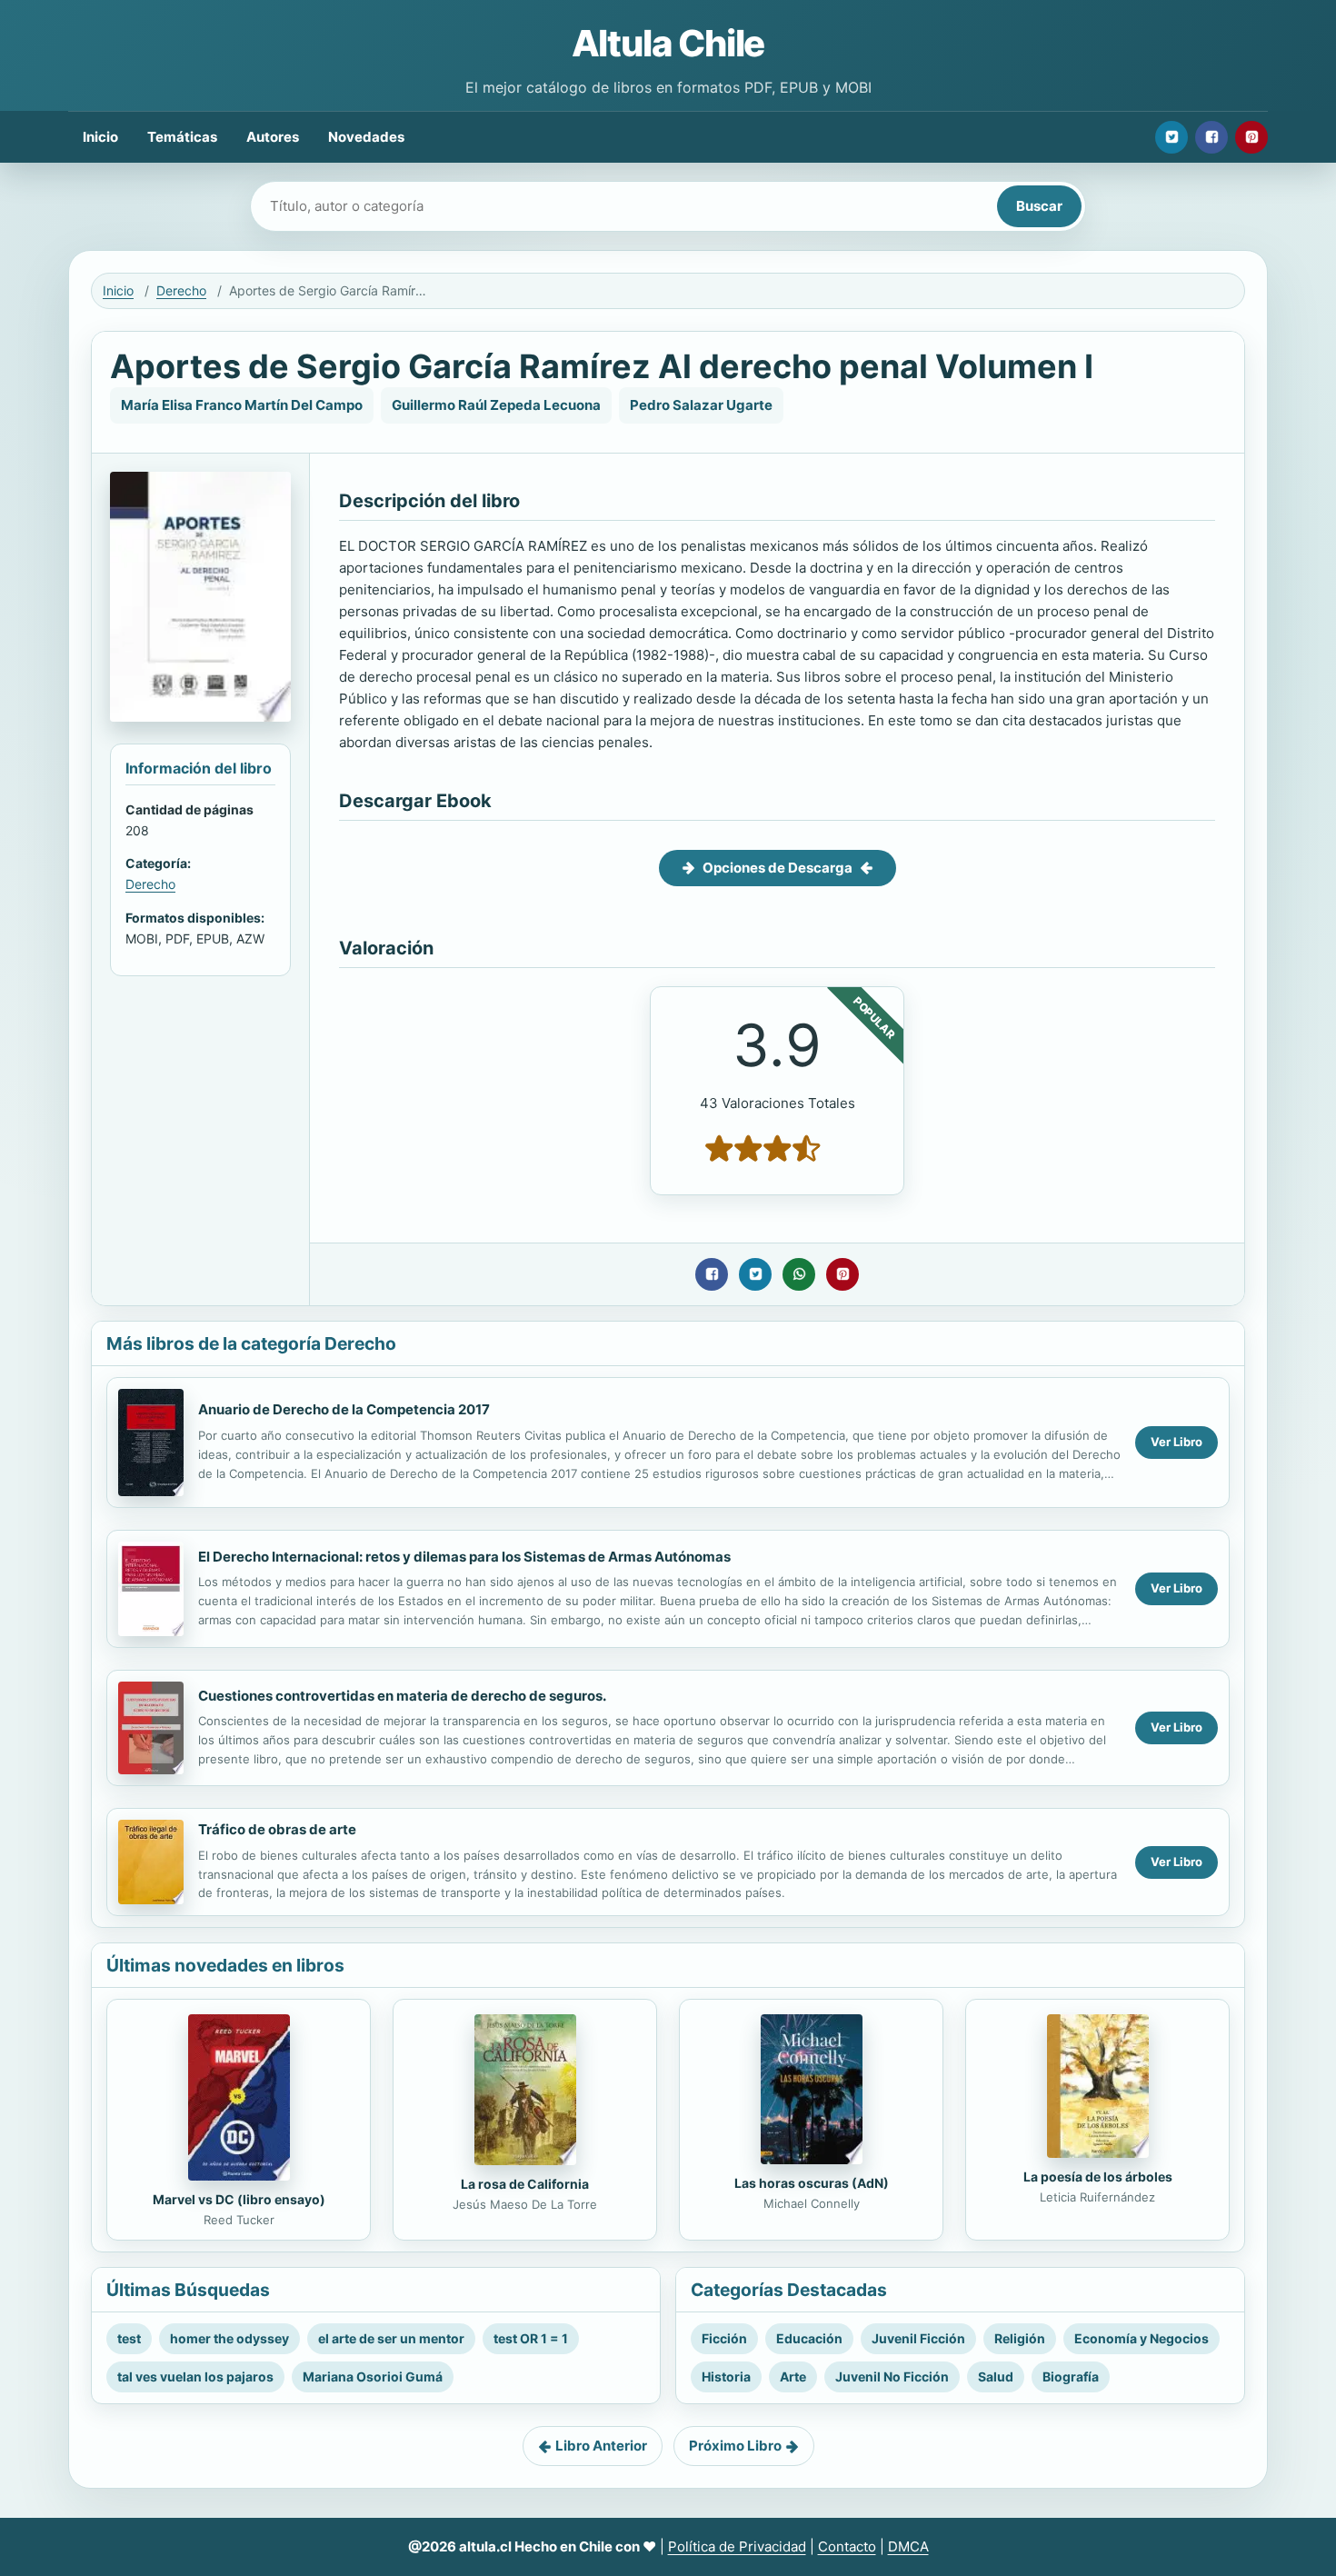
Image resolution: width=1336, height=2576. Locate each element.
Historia (726, 2376)
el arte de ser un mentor (391, 2338)
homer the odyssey (229, 2338)
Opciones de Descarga (778, 868)
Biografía (1071, 2376)
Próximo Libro (735, 2446)
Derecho (181, 290)
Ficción (724, 2338)
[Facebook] (1211, 137)
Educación (809, 2338)
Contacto (847, 2546)
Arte (793, 2376)
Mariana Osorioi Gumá (373, 2376)
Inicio (100, 137)
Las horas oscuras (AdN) (812, 2183)
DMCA (908, 2546)
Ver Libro (1176, 1442)
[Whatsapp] (799, 1274)
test (129, 2338)
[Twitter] (1171, 137)
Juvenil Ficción (918, 2338)
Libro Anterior (601, 2446)
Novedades (366, 137)
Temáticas (182, 137)
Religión (1020, 2338)
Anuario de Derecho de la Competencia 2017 (344, 1409)
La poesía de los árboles (1098, 2177)
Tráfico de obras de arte (277, 1829)
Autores (273, 137)
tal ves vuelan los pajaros (195, 2376)
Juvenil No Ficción (892, 2376)
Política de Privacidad (737, 2546)
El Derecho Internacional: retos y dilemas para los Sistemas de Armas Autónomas (464, 1557)
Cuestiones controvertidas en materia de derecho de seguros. (402, 1696)
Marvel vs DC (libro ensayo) (239, 2199)
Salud (996, 2376)
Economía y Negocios (1142, 2338)
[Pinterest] (1251, 137)
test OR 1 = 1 (531, 2338)
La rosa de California (525, 2184)
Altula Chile (668, 43)
